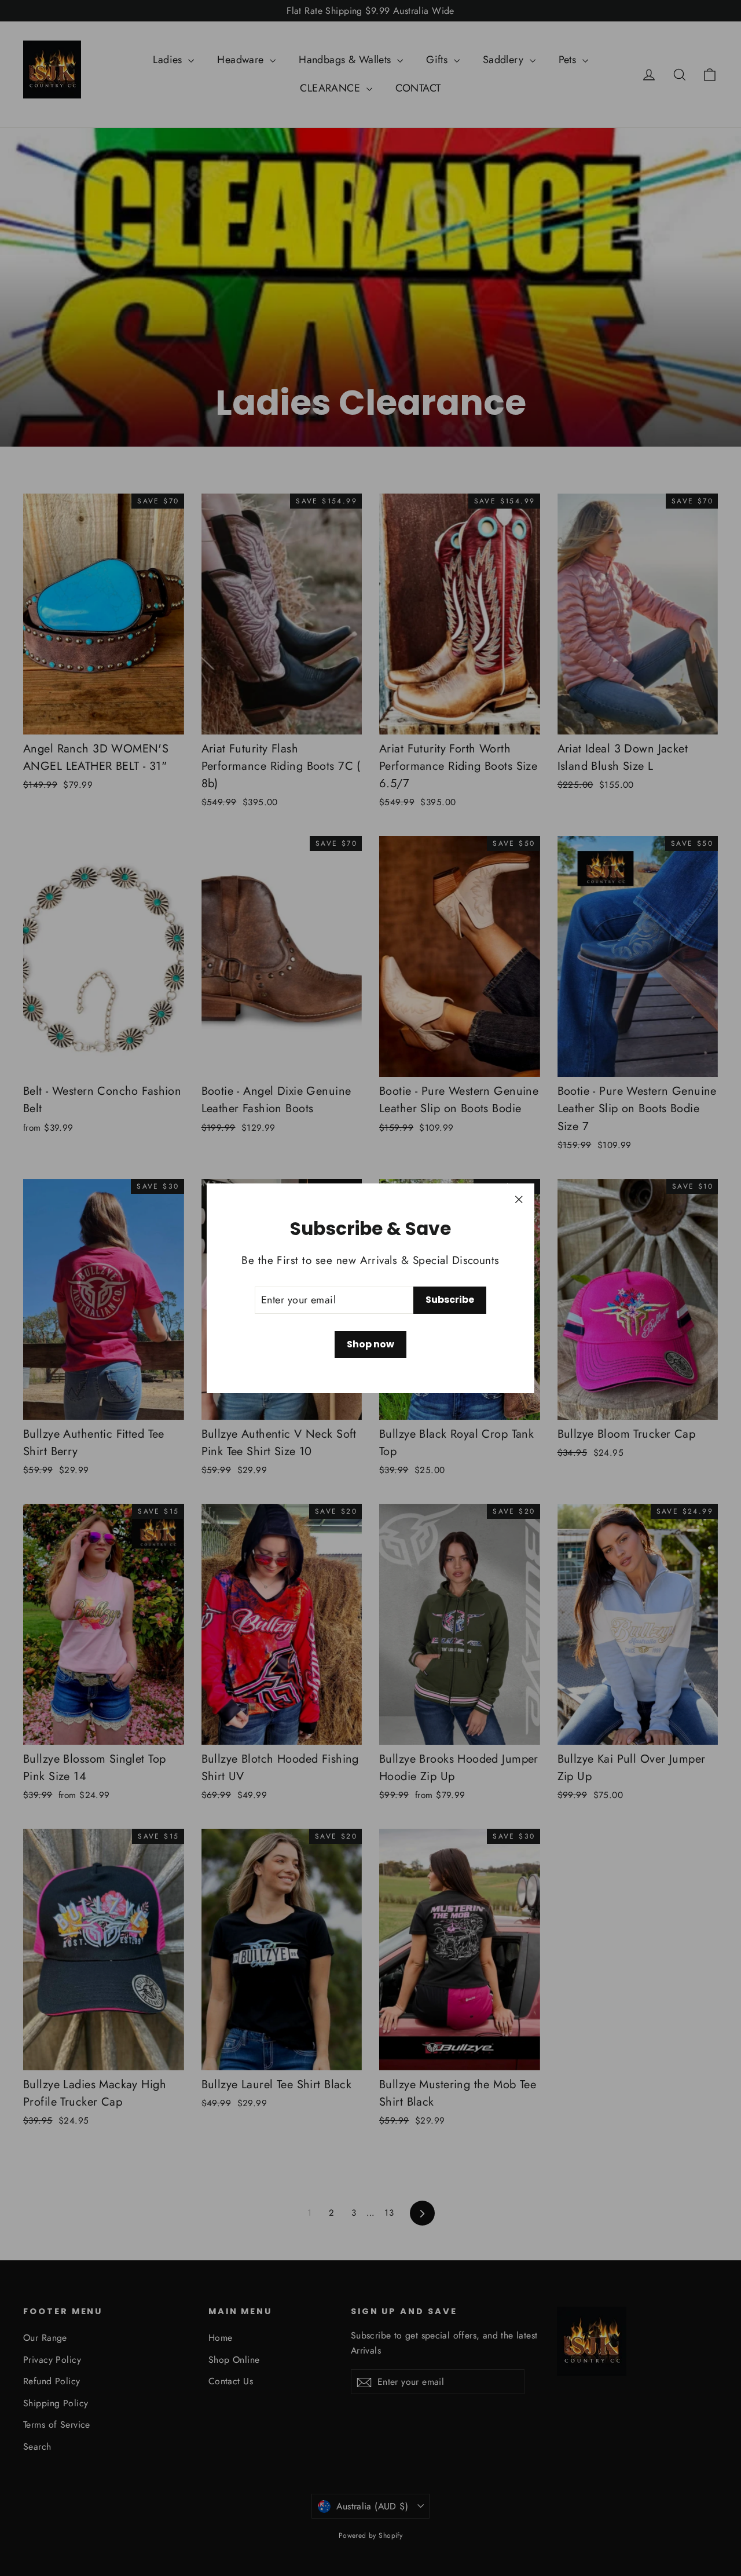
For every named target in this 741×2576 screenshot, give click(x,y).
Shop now (370, 1344)
